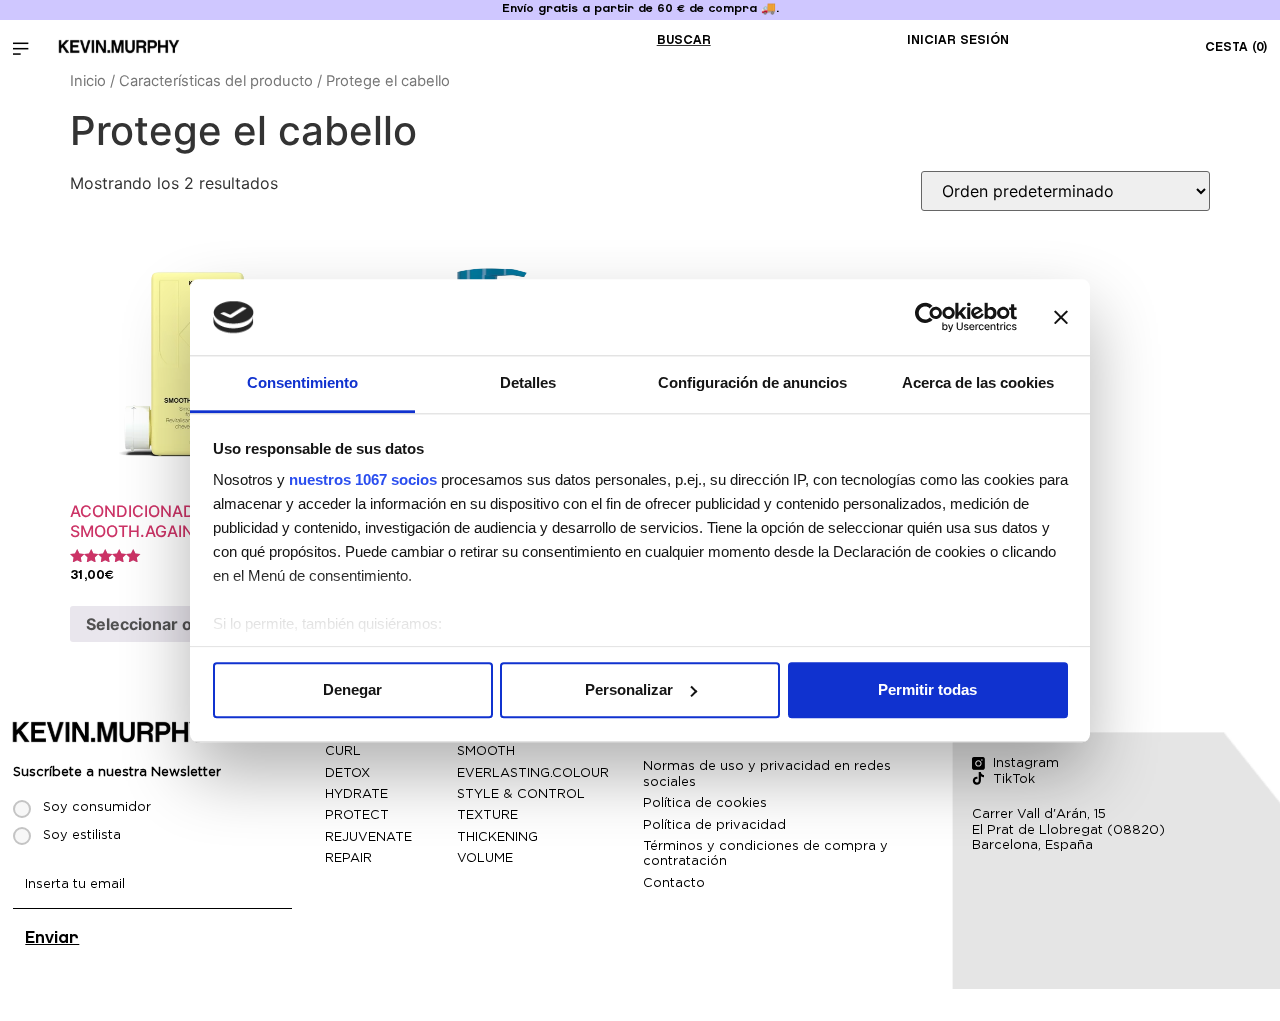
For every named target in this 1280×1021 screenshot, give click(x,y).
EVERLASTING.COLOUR (533, 772)
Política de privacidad (714, 824)
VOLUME (485, 857)
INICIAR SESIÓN (958, 40)
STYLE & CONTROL (521, 793)
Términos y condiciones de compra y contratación (765, 853)
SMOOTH (486, 750)
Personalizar (629, 689)
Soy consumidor (97, 806)
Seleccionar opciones (170, 624)
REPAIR (348, 857)
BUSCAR (684, 40)
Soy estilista (82, 834)
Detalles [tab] (528, 383)
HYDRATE (356, 793)
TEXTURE (487, 814)
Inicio (88, 81)
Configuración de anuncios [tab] (752, 383)
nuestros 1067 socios (363, 480)
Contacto (674, 882)
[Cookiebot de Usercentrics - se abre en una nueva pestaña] (929, 317)
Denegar (352, 689)
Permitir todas (927, 689)
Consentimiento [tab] (302, 383)
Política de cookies (705, 802)
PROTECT (357, 814)
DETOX (347, 772)
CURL (343, 750)
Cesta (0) (1236, 47)
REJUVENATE (368, 836)
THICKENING (497, 836)
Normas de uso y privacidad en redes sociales (767, 773)
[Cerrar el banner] (1061, 317)
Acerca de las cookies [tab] (978, 383)
